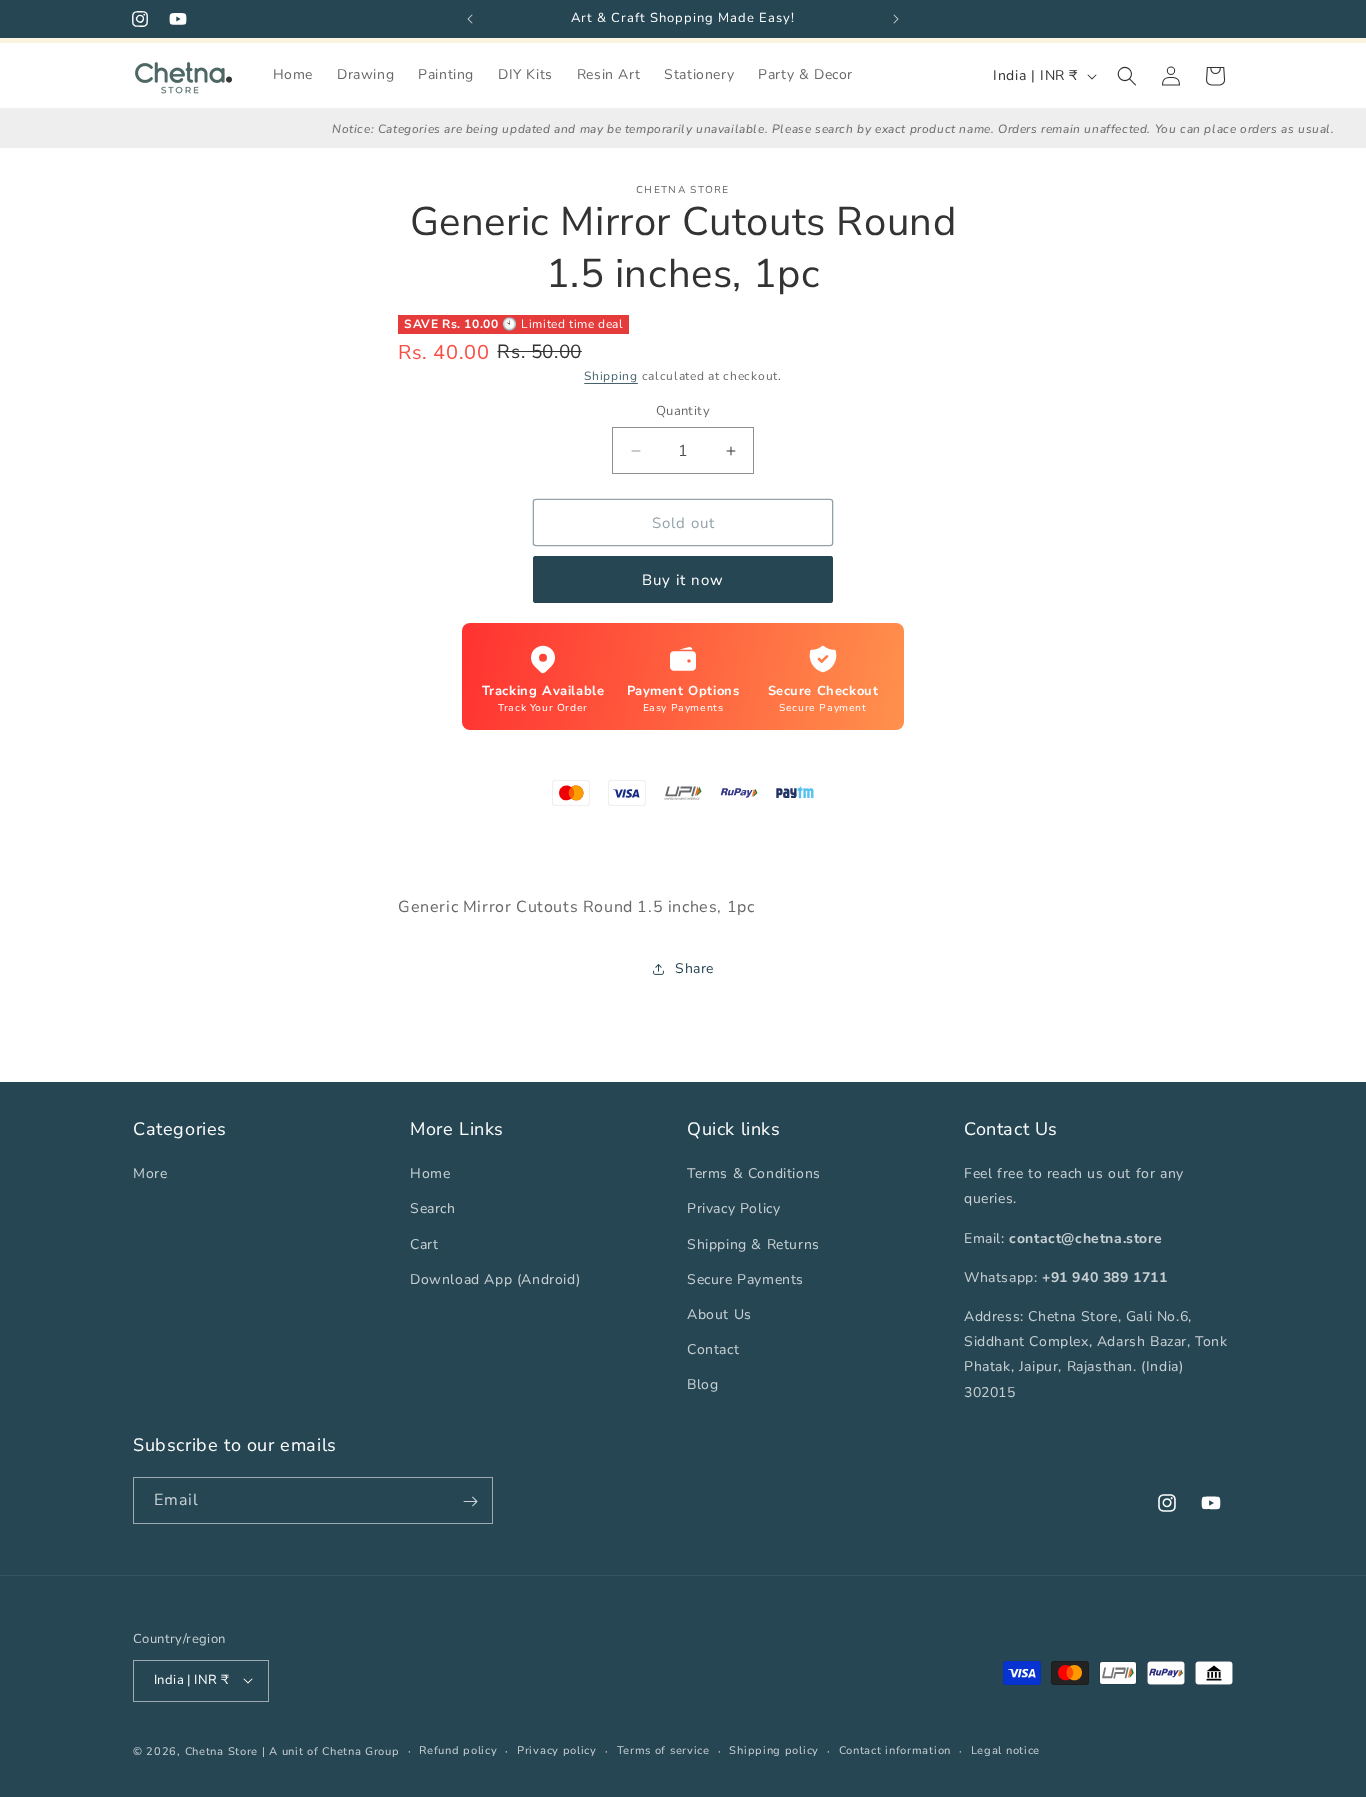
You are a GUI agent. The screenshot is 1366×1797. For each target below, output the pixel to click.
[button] (1127, 76)
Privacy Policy (733, 1208)
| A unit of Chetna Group (331, 1750)
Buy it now (683, 580)
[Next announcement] (896, 19)
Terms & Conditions (754, 1173)
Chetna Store (221, 1750)
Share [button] (694, 968)
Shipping (611, 376)
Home (430, 1173)
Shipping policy (774, 1749)
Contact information (895, 1749)
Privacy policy (557, 1749)
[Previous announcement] (470, 19)
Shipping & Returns (753, 1243)
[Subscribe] (470, 1501)
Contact (713, 1349)
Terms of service (663, 1749)
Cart (424, 1243)
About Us (719, 1314)
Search (433, 1208)
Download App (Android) (495, 1278)
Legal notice (1005, 1749)
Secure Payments (745, 1278)
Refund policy (458, 1749)
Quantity (683, 411)
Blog (702, 1384)
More (150, 1173)
